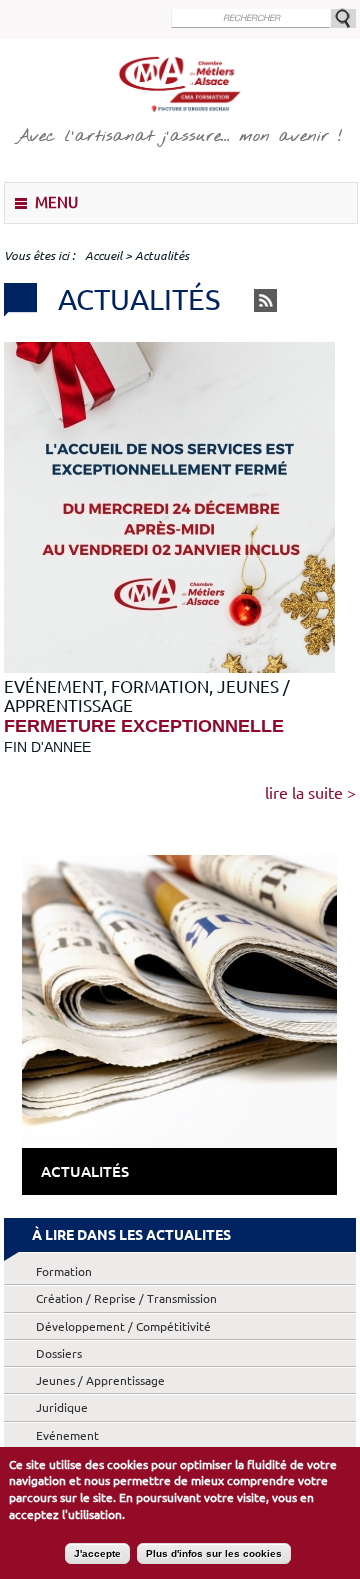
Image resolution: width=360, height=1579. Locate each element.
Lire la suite (304, 793)
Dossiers (59, 1353)
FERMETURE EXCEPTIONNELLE (144, 725)
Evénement (67, 1435)
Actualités (85, 1171)
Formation (64, 1271)
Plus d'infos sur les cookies (214, 1553)
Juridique (62, 1407)
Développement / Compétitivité (123, 1326)
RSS (265, 300)
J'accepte (97, 1553)
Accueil (103, 255)
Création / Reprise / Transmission (126, 1298)
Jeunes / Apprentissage (100, 1380)
